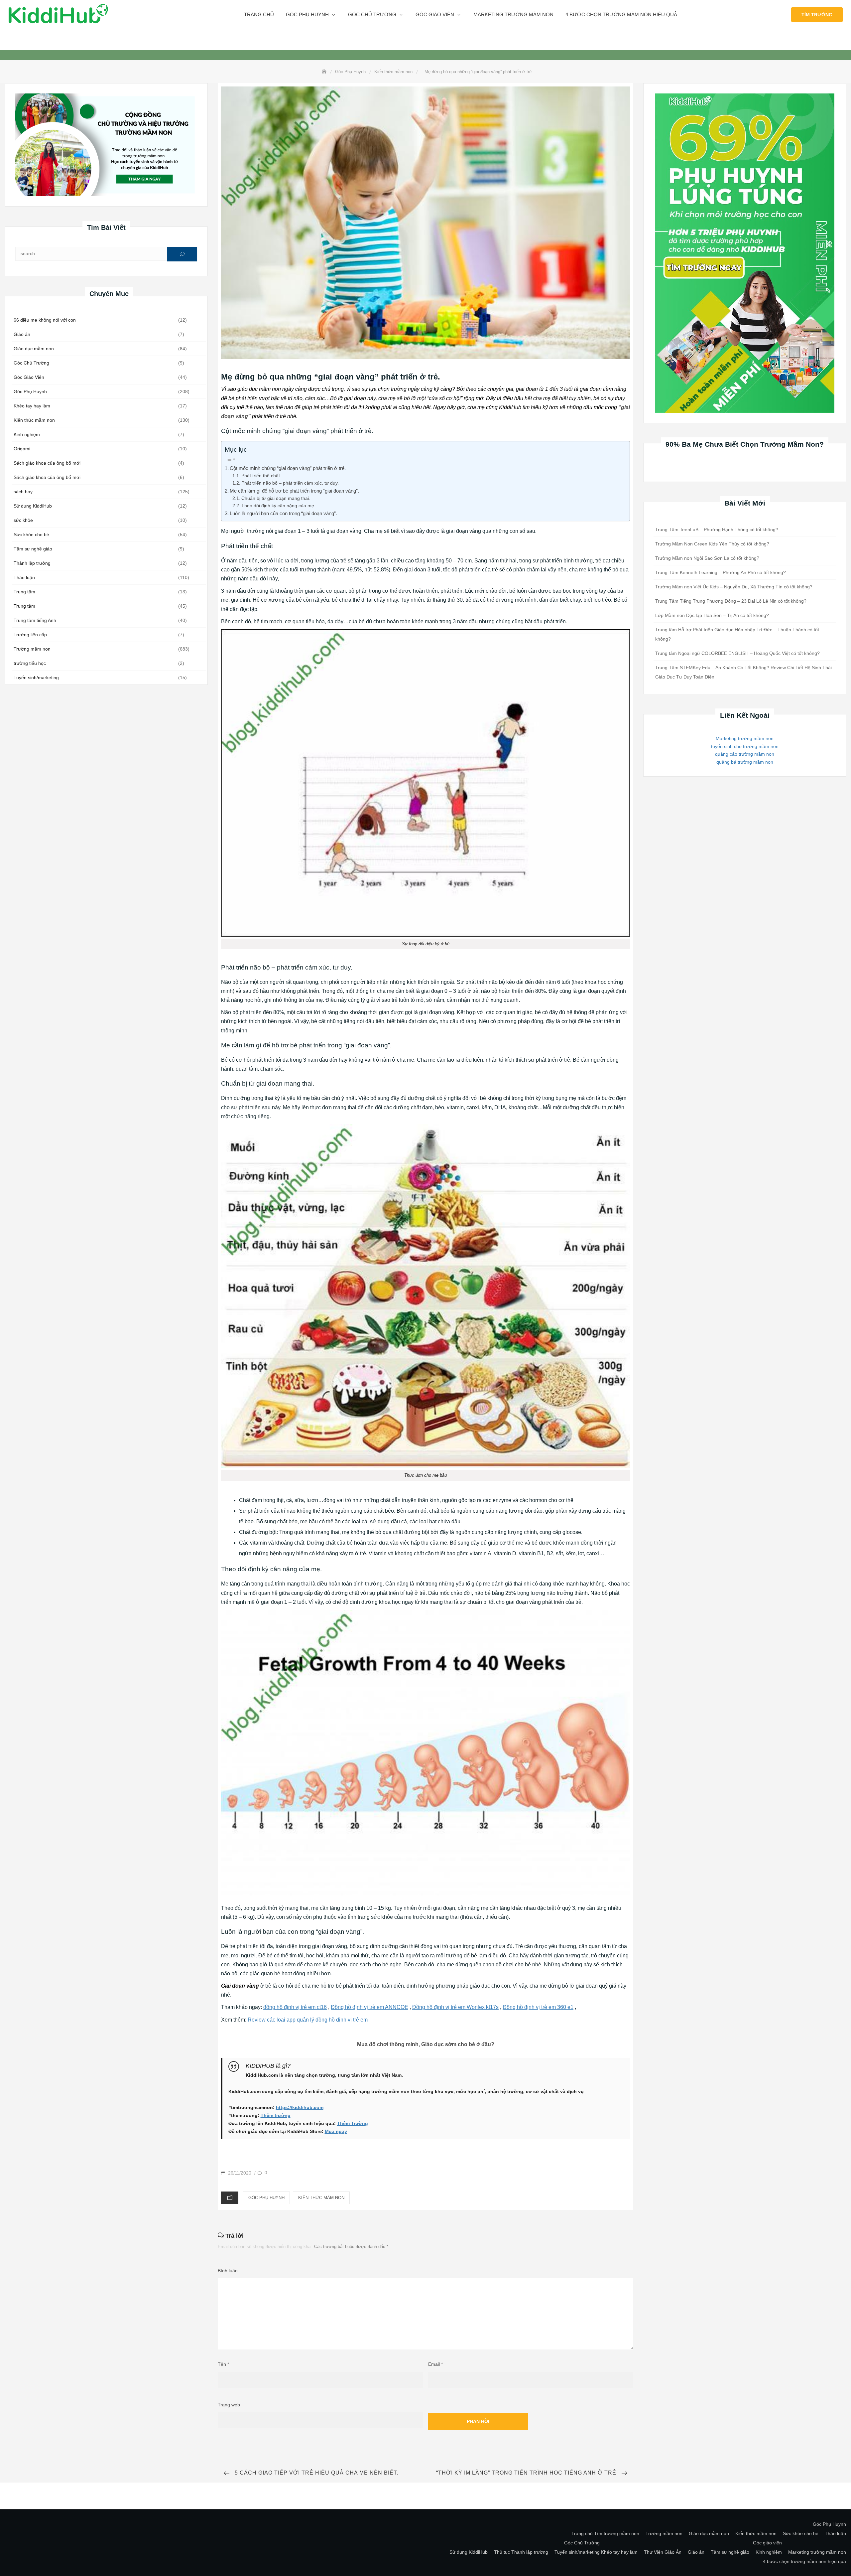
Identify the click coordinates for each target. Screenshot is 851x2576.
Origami (22, 449)
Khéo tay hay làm (32, 406)
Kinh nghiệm (27, 434)
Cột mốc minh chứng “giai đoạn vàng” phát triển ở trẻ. (288, 468)
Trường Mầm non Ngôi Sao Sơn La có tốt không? (707, 558)
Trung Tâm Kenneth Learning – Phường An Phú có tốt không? (721, 572)
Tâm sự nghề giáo (33, 549)
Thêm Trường (353, 2123)
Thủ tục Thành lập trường (521, 2552)
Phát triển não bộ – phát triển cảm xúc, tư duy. (290, 483)
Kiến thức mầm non (34, 420)
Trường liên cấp (30, 635)
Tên (223, 2364)
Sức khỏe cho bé (31, 534)
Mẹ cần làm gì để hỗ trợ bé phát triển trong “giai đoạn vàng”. (294, 491)
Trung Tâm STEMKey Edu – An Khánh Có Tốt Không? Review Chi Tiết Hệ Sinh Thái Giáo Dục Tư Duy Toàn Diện (743, 672)
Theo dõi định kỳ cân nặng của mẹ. (278, 506)
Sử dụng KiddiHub (33, 506)
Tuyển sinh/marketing (36, 678)
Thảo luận (24, 577)
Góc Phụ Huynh (30, 391)
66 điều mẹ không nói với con (45, 320)
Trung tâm (24, 592)
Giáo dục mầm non (34, 349)
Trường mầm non (32, 649)
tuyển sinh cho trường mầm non (745, 746)
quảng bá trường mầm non (745, 762)
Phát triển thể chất (261, 476)
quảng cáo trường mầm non (745, 754)
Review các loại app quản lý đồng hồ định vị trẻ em (308, 2020)
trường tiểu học (30, 663)
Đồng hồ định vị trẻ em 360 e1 (538, 2007)
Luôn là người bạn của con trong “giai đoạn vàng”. (283, 513)
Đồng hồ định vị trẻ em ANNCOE (369, 2007)
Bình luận (228, 2271)
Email (435, 2364)
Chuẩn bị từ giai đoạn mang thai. (276, 498)
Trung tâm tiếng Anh (35, 620)
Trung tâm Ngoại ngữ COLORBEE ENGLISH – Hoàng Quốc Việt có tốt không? (737, 653)
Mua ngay (336, 2131)
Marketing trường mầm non (513, 14)
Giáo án (22, 334)
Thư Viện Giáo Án (663, 2552)
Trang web (229, 2405)
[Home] (325, 72)
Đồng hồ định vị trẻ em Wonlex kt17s (455, 2007)
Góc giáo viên (435, 14)
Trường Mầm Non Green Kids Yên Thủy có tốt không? (712, 544)
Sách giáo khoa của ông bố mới (47, 463)
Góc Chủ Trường (372, 14)
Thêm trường (276, 2115)
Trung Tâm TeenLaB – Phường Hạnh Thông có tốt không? (717, 530)
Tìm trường (817, 15)
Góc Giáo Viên (29, 377)
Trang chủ (259, 14)
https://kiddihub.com (300, 2107)
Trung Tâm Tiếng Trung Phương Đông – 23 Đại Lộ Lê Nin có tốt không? (731, 601)
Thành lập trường (32, 563)
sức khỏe (23, 520)
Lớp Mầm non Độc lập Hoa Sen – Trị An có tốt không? (712, 615)
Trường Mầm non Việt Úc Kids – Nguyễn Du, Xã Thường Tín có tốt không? (734, 587)
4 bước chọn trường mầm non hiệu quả (621, 14)
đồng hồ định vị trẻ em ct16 (295, 2007)
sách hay (23, 492)
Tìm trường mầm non (617, 2533)
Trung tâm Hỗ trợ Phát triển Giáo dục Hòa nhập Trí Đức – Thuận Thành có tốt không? (737, 634)
